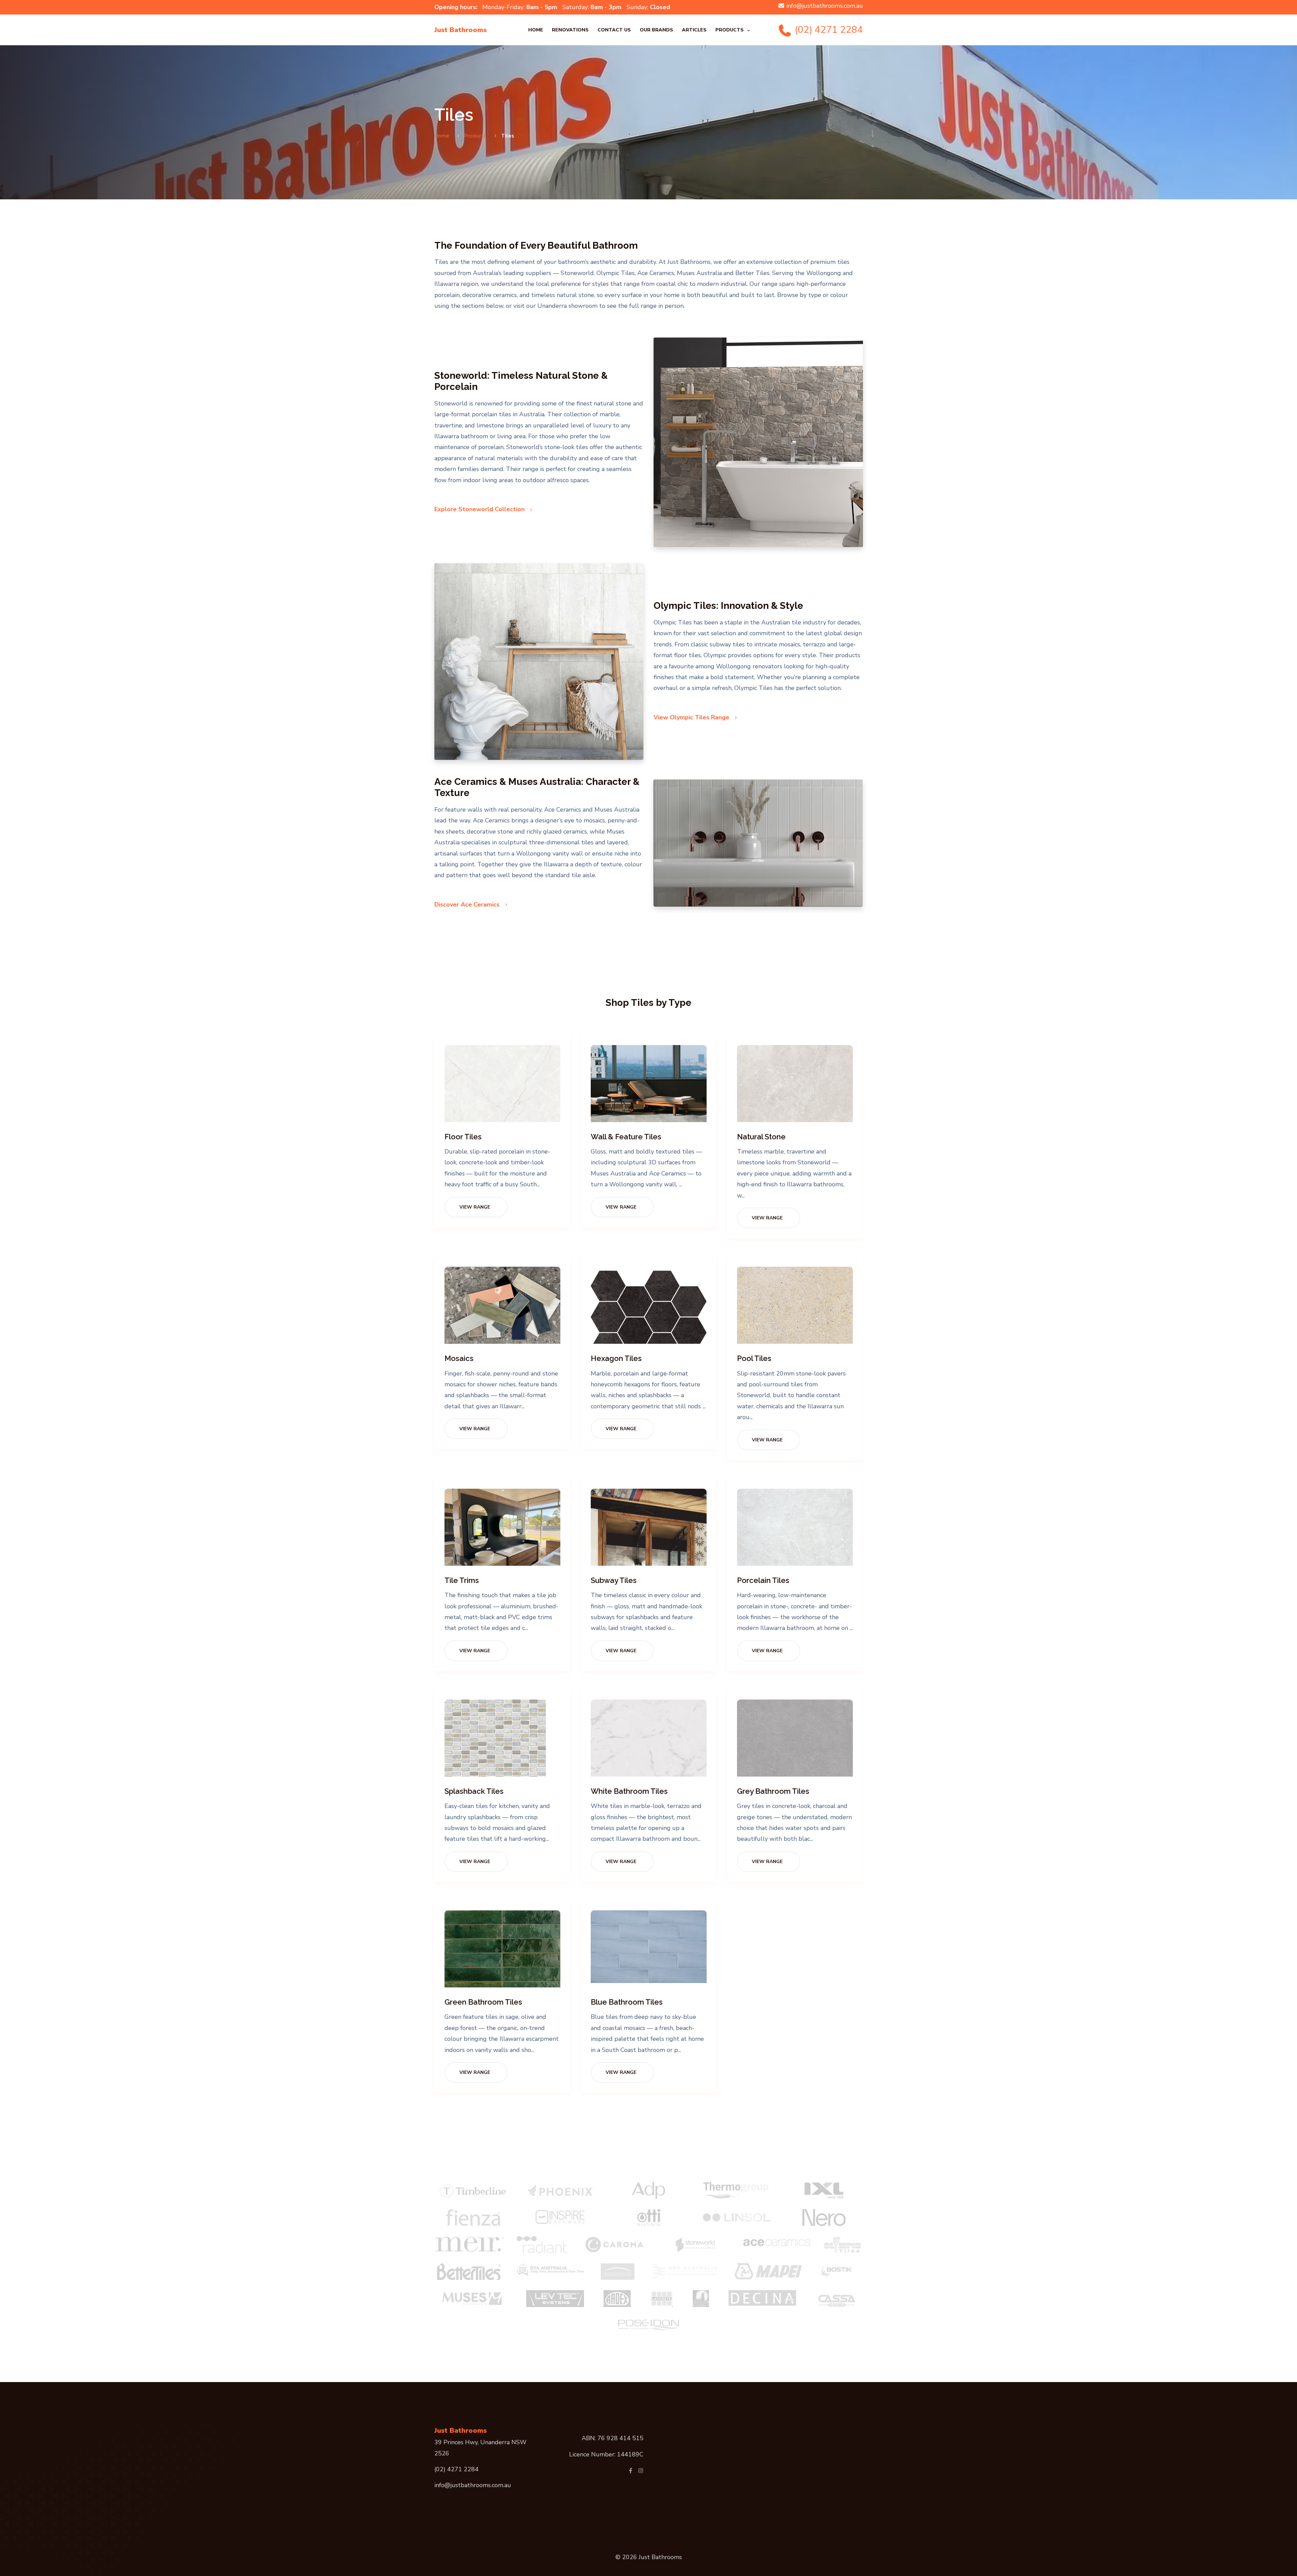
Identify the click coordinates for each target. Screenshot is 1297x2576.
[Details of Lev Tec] (555, 2299)
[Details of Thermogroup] (736, 2190)
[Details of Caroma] (614, 2245)
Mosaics (459, 1358)
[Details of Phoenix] (561, 2190)
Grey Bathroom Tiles (773, 1791)
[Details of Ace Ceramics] (776, 2241)
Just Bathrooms (461, 30)
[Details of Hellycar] (618, 2272)
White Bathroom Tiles (629, 1791)
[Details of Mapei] (768, 2271)
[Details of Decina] (762, 2298)
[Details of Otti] (649, 2218)
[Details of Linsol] (736, 2218)
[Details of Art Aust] (685, 2271)
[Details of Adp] (648, 2190)
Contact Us (614, 30)
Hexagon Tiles (616, 1358)
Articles (694, 30)
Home (536, 30)
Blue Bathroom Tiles (627, 2002)
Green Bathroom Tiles (483, 2002)
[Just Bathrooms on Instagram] (641, 2471)
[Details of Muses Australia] (473, 2299)
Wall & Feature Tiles (626, 1137)
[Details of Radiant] (542, 2245)
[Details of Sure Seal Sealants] (701, 2299)
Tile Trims (462, 1580)
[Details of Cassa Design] (837, 2299)
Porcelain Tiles (763, 1580)
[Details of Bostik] (839, 2272)
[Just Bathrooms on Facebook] (631, 2471)
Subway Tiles (614, 1580)
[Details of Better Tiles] (469, 2272)
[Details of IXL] (824, 2190)
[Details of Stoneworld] (695, 2245)
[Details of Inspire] (561, 2218)
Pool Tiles (754, 1358)
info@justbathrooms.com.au (825, 6)
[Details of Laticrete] (662, 2299)
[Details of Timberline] (473, 2190)
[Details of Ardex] (617, 2299)
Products (730, 30)
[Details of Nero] (824, 2218)
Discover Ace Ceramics (468, 905)
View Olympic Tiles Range (692, 717)
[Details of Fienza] (473, 2218)
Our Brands (656, 30)
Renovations (570, 30)
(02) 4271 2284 (828, 30)
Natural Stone (761, 1137)
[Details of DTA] (551, 2269)
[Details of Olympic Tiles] (842, 2245)
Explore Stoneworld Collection (480, 509)
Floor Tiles (463, 1137)
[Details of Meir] (469, 2245)
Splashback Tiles (474, 1791)
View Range (475, 1207)
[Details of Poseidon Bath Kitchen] (648, 2324)
